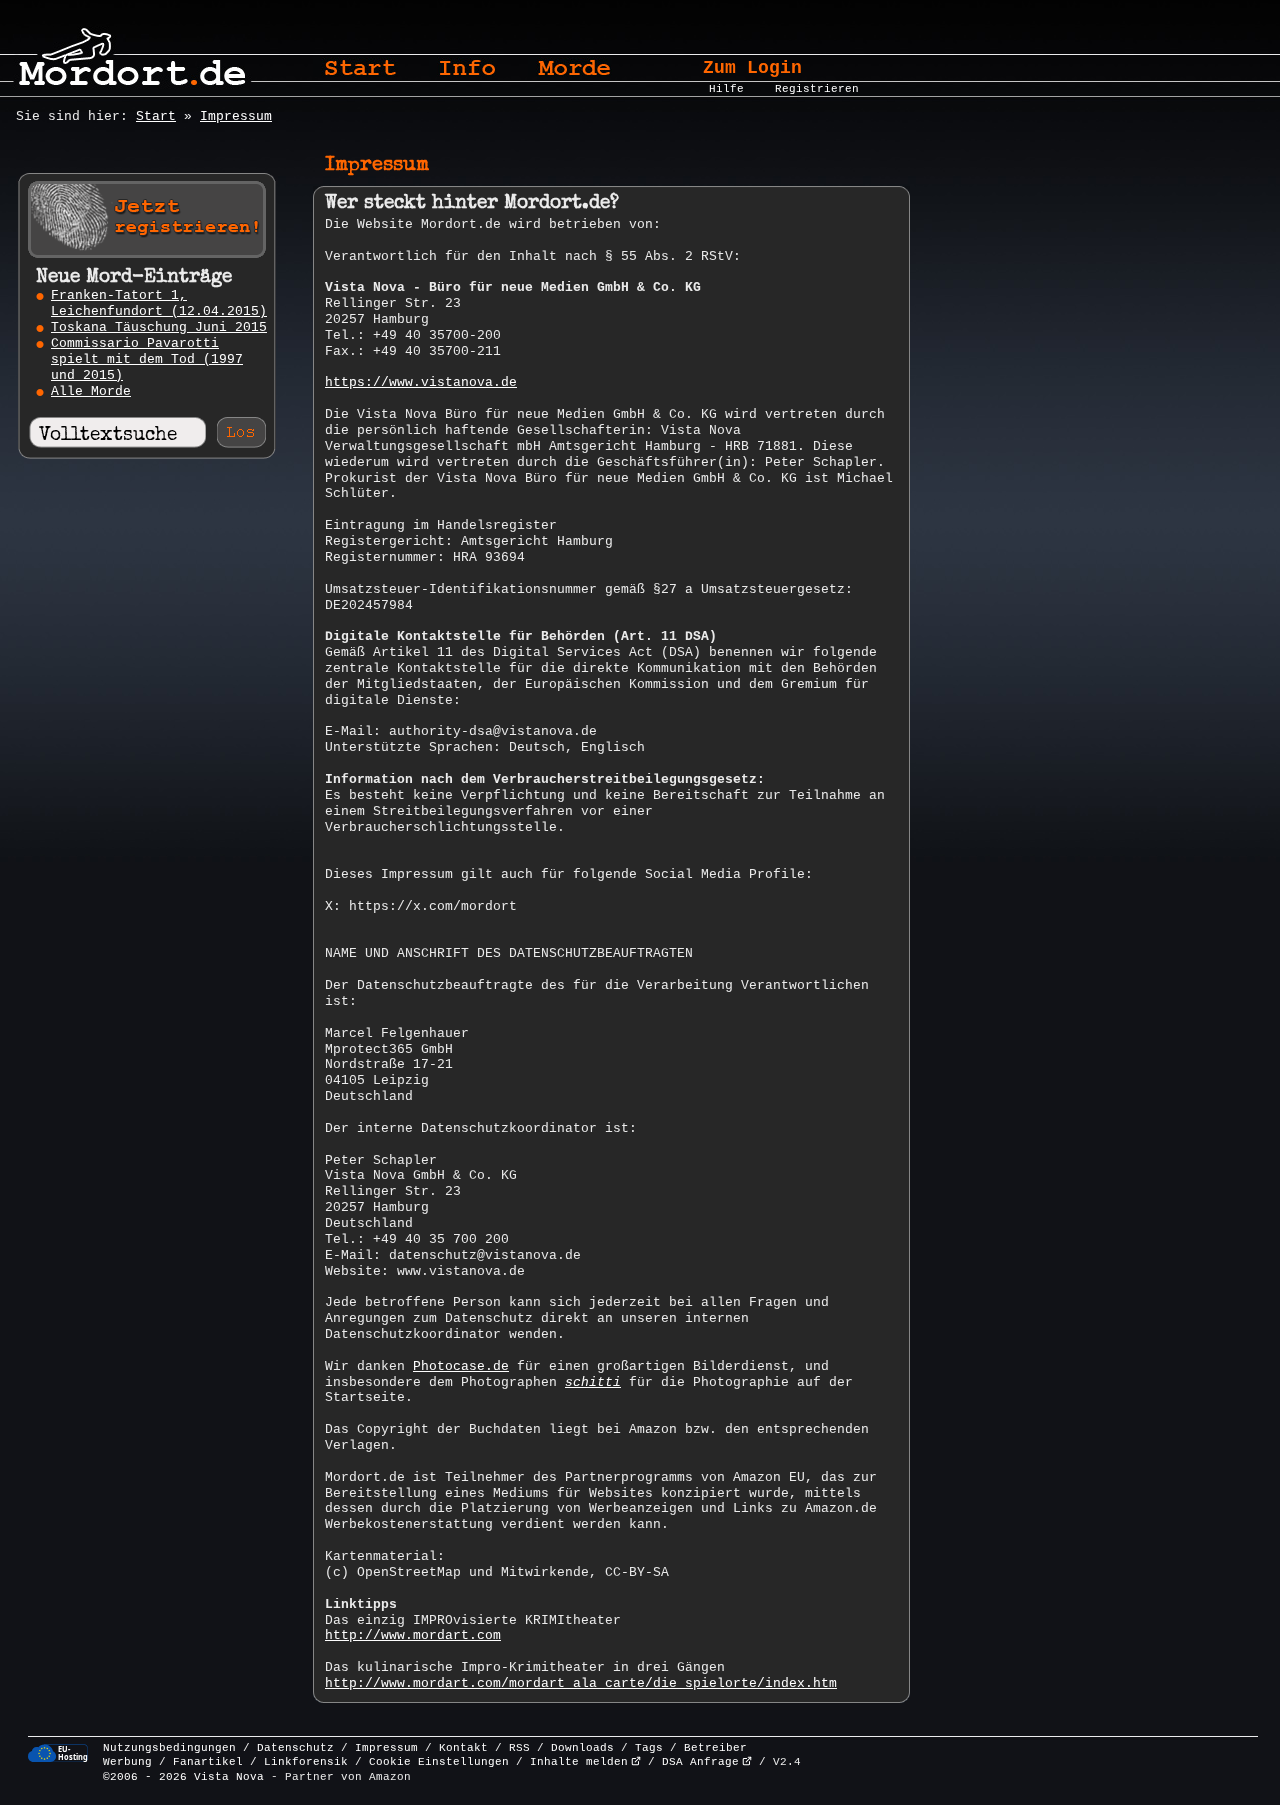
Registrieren (817, 89)
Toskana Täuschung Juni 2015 (159, 327)
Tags (649, 1748)
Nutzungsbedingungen (169, 1748)
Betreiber (715, 1748)
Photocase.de (461, 1366)
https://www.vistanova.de (421, 382)
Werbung (127, 1762)
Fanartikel (208, 1762)
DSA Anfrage (700, 1762)
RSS (519, 1748)
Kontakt (463, 1748)
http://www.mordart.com (413, 1635)
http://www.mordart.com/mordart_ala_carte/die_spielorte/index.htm (581, 1683)
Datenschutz (295, 1748)
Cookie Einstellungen (439, 1762)
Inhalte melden (579, 1762)
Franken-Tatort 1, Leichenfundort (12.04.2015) (159, 303)
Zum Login (752, 68)
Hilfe (726, 89)
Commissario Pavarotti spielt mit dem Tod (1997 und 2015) (147, 359)
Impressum (236, 116)
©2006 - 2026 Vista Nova (183, 1777)
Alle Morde (91, 391)
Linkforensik (306, 1762)
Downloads (582, 1748)
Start (156, 116)
